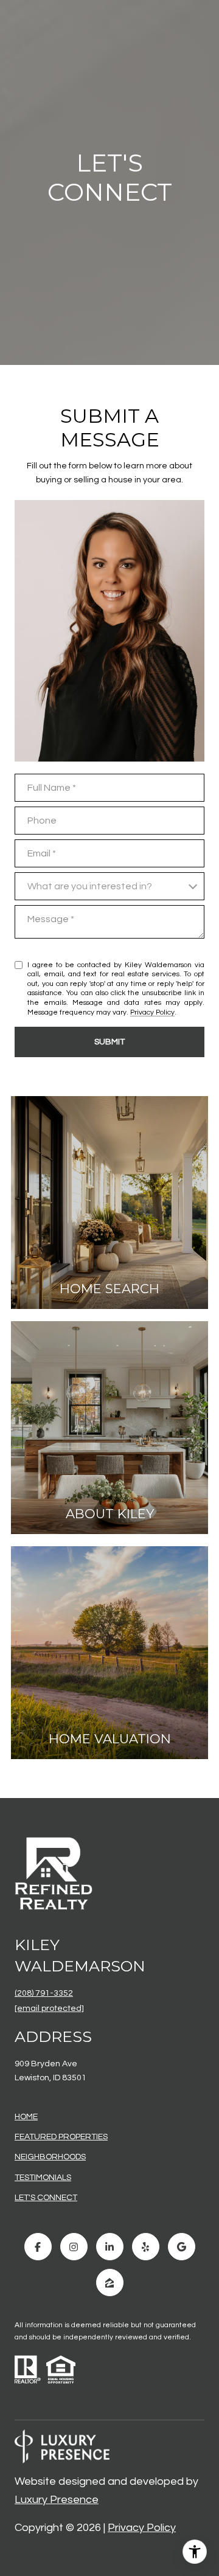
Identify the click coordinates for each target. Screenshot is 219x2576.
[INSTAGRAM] (74, 2247)
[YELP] (146, 2247)
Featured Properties (61, 2137)
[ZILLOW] (110, 2283)
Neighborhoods (50, 2157)
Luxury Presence (57, 2500)
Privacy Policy (152, 1012)
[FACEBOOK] (38, 2247)
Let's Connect (46, 2198)
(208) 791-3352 (44, 1993)
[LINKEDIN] (110, 2247)
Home (26, 2117)
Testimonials (43, 2178)
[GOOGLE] (182, 2247)
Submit (109, 1042)
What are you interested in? (90, 886)
